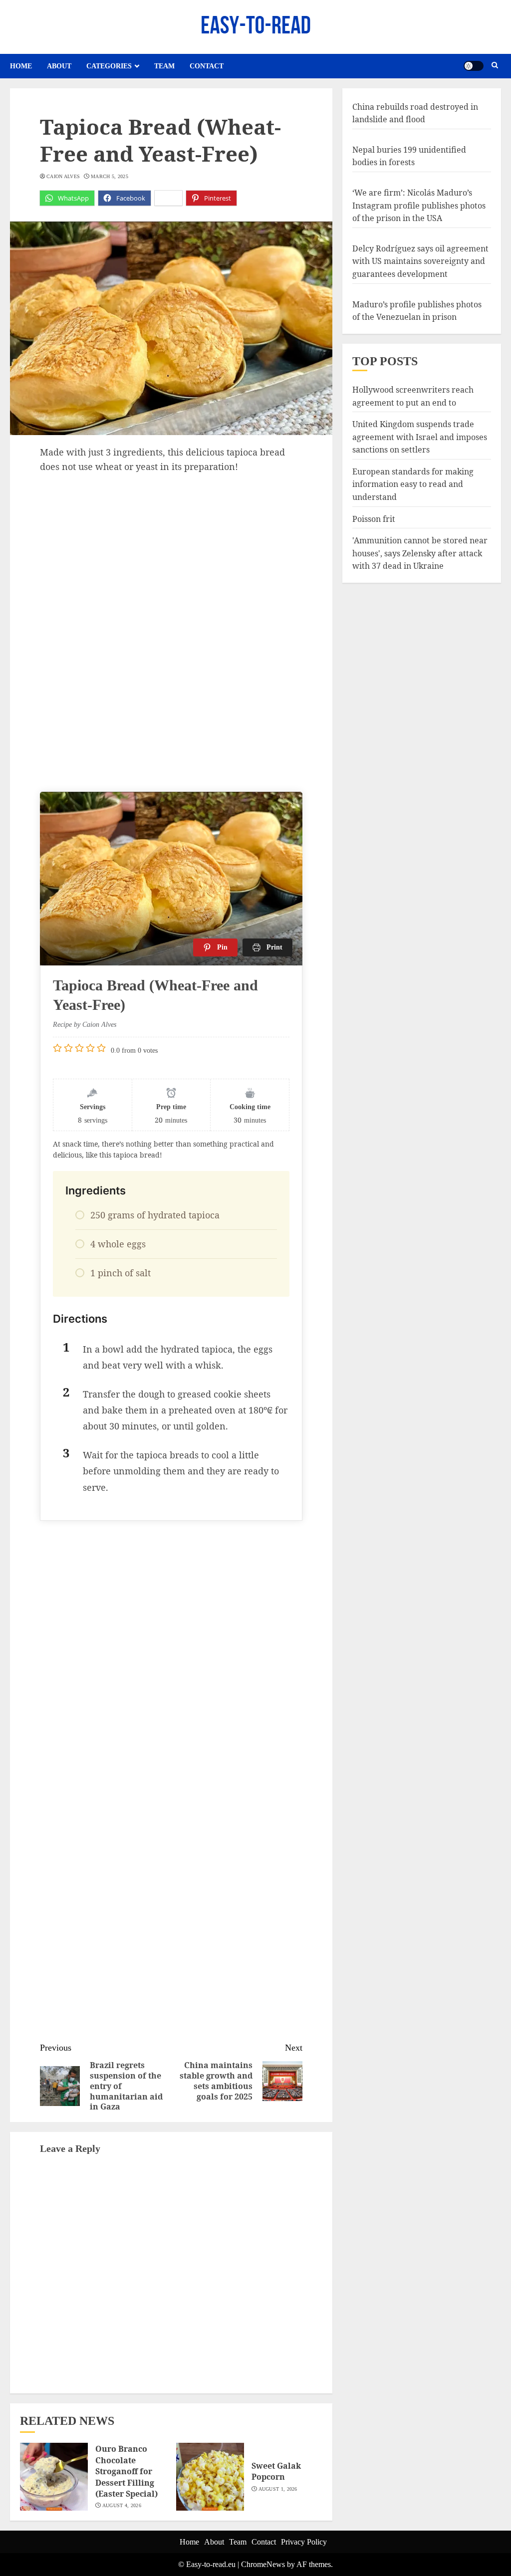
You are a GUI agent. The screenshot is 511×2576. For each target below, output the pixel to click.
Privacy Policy (304, 2542)
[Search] (495, 66)
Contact (207, 66)
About (59, 66)
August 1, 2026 (278, 2489)
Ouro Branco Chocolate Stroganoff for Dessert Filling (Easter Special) (127, 2471)
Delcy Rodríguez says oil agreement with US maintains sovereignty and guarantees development (420, 261)
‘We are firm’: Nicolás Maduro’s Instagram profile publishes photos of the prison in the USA (419, 205)
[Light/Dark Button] (474, 66)
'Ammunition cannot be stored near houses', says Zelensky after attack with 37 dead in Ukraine (420, 553)
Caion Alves (63, 176)
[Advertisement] (171, 548)
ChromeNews (263, 2564)
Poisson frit (374, 519)
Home (21, 66)
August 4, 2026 (122, 2505)
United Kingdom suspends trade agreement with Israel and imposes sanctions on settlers (420, 437)
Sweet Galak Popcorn (276, 2471)
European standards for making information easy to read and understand (413, 484)
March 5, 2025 (110, 176)
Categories (109, 66)
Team (164, 66)
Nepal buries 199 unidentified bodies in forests (409, 156)
